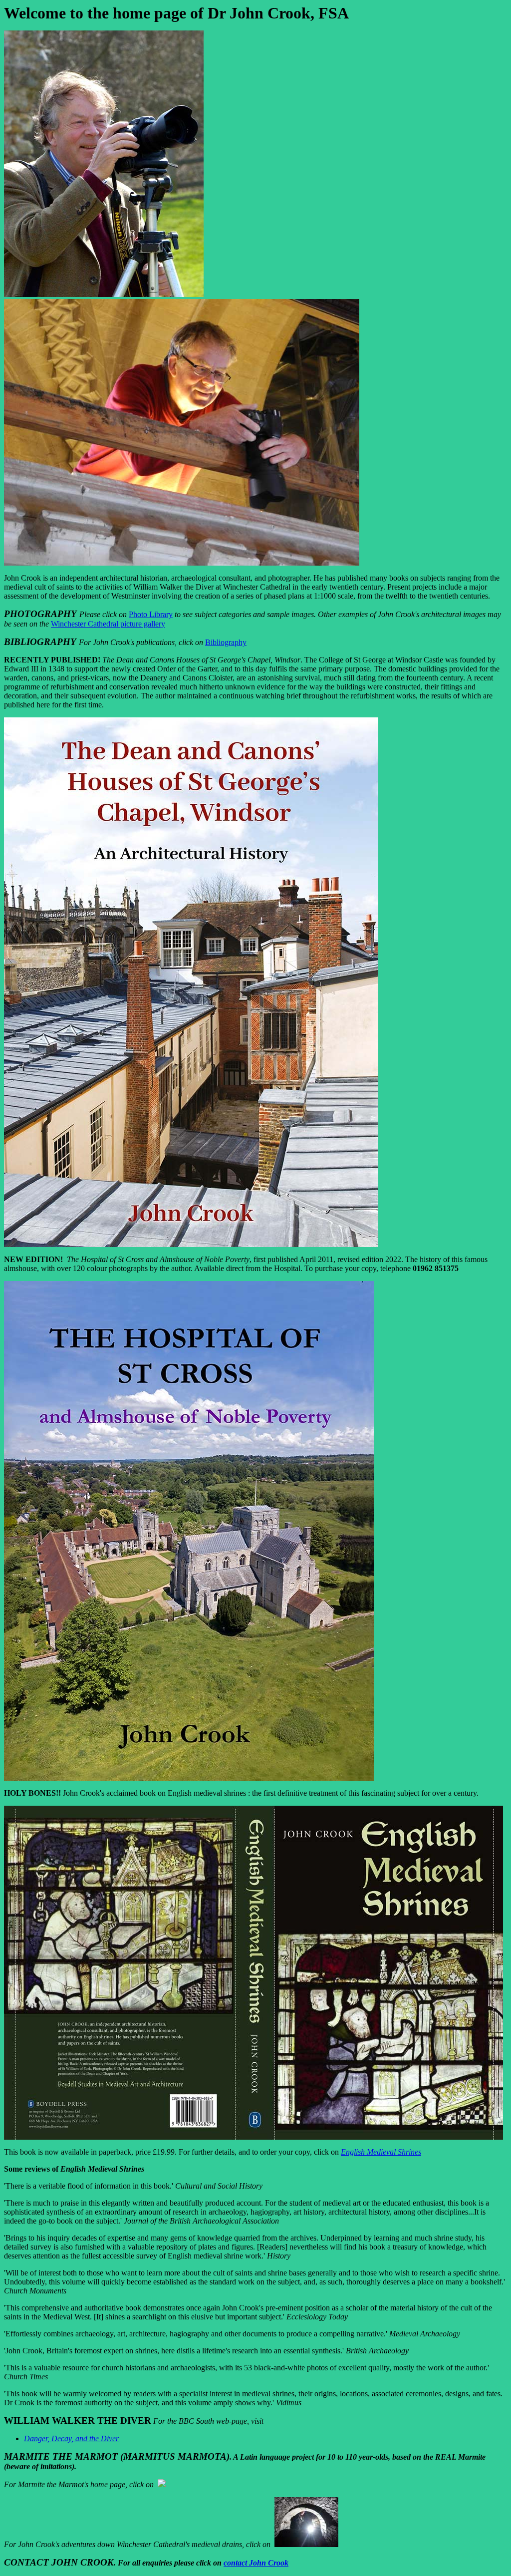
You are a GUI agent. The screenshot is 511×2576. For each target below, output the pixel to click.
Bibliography (226, 642)
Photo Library (151, 614)
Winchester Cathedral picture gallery (108, 624)
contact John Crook (256, 2563)
